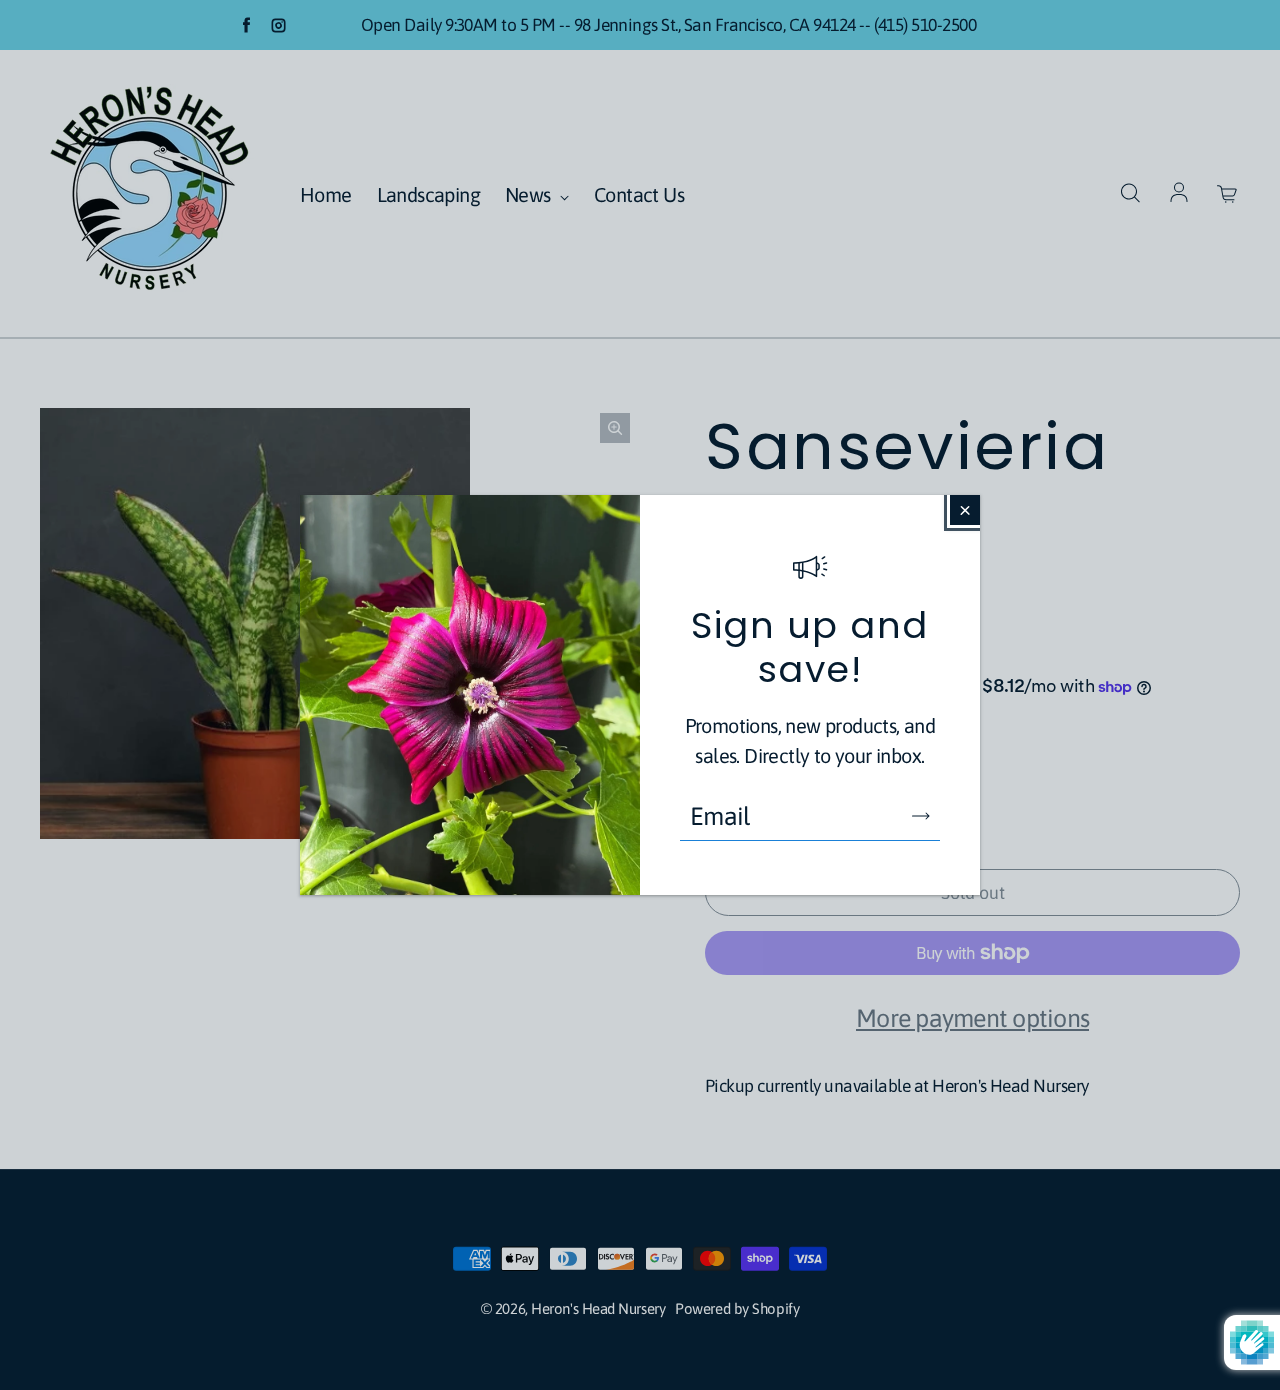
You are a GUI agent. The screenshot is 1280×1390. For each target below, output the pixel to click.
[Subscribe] (921, 816)
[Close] (965, 510)
